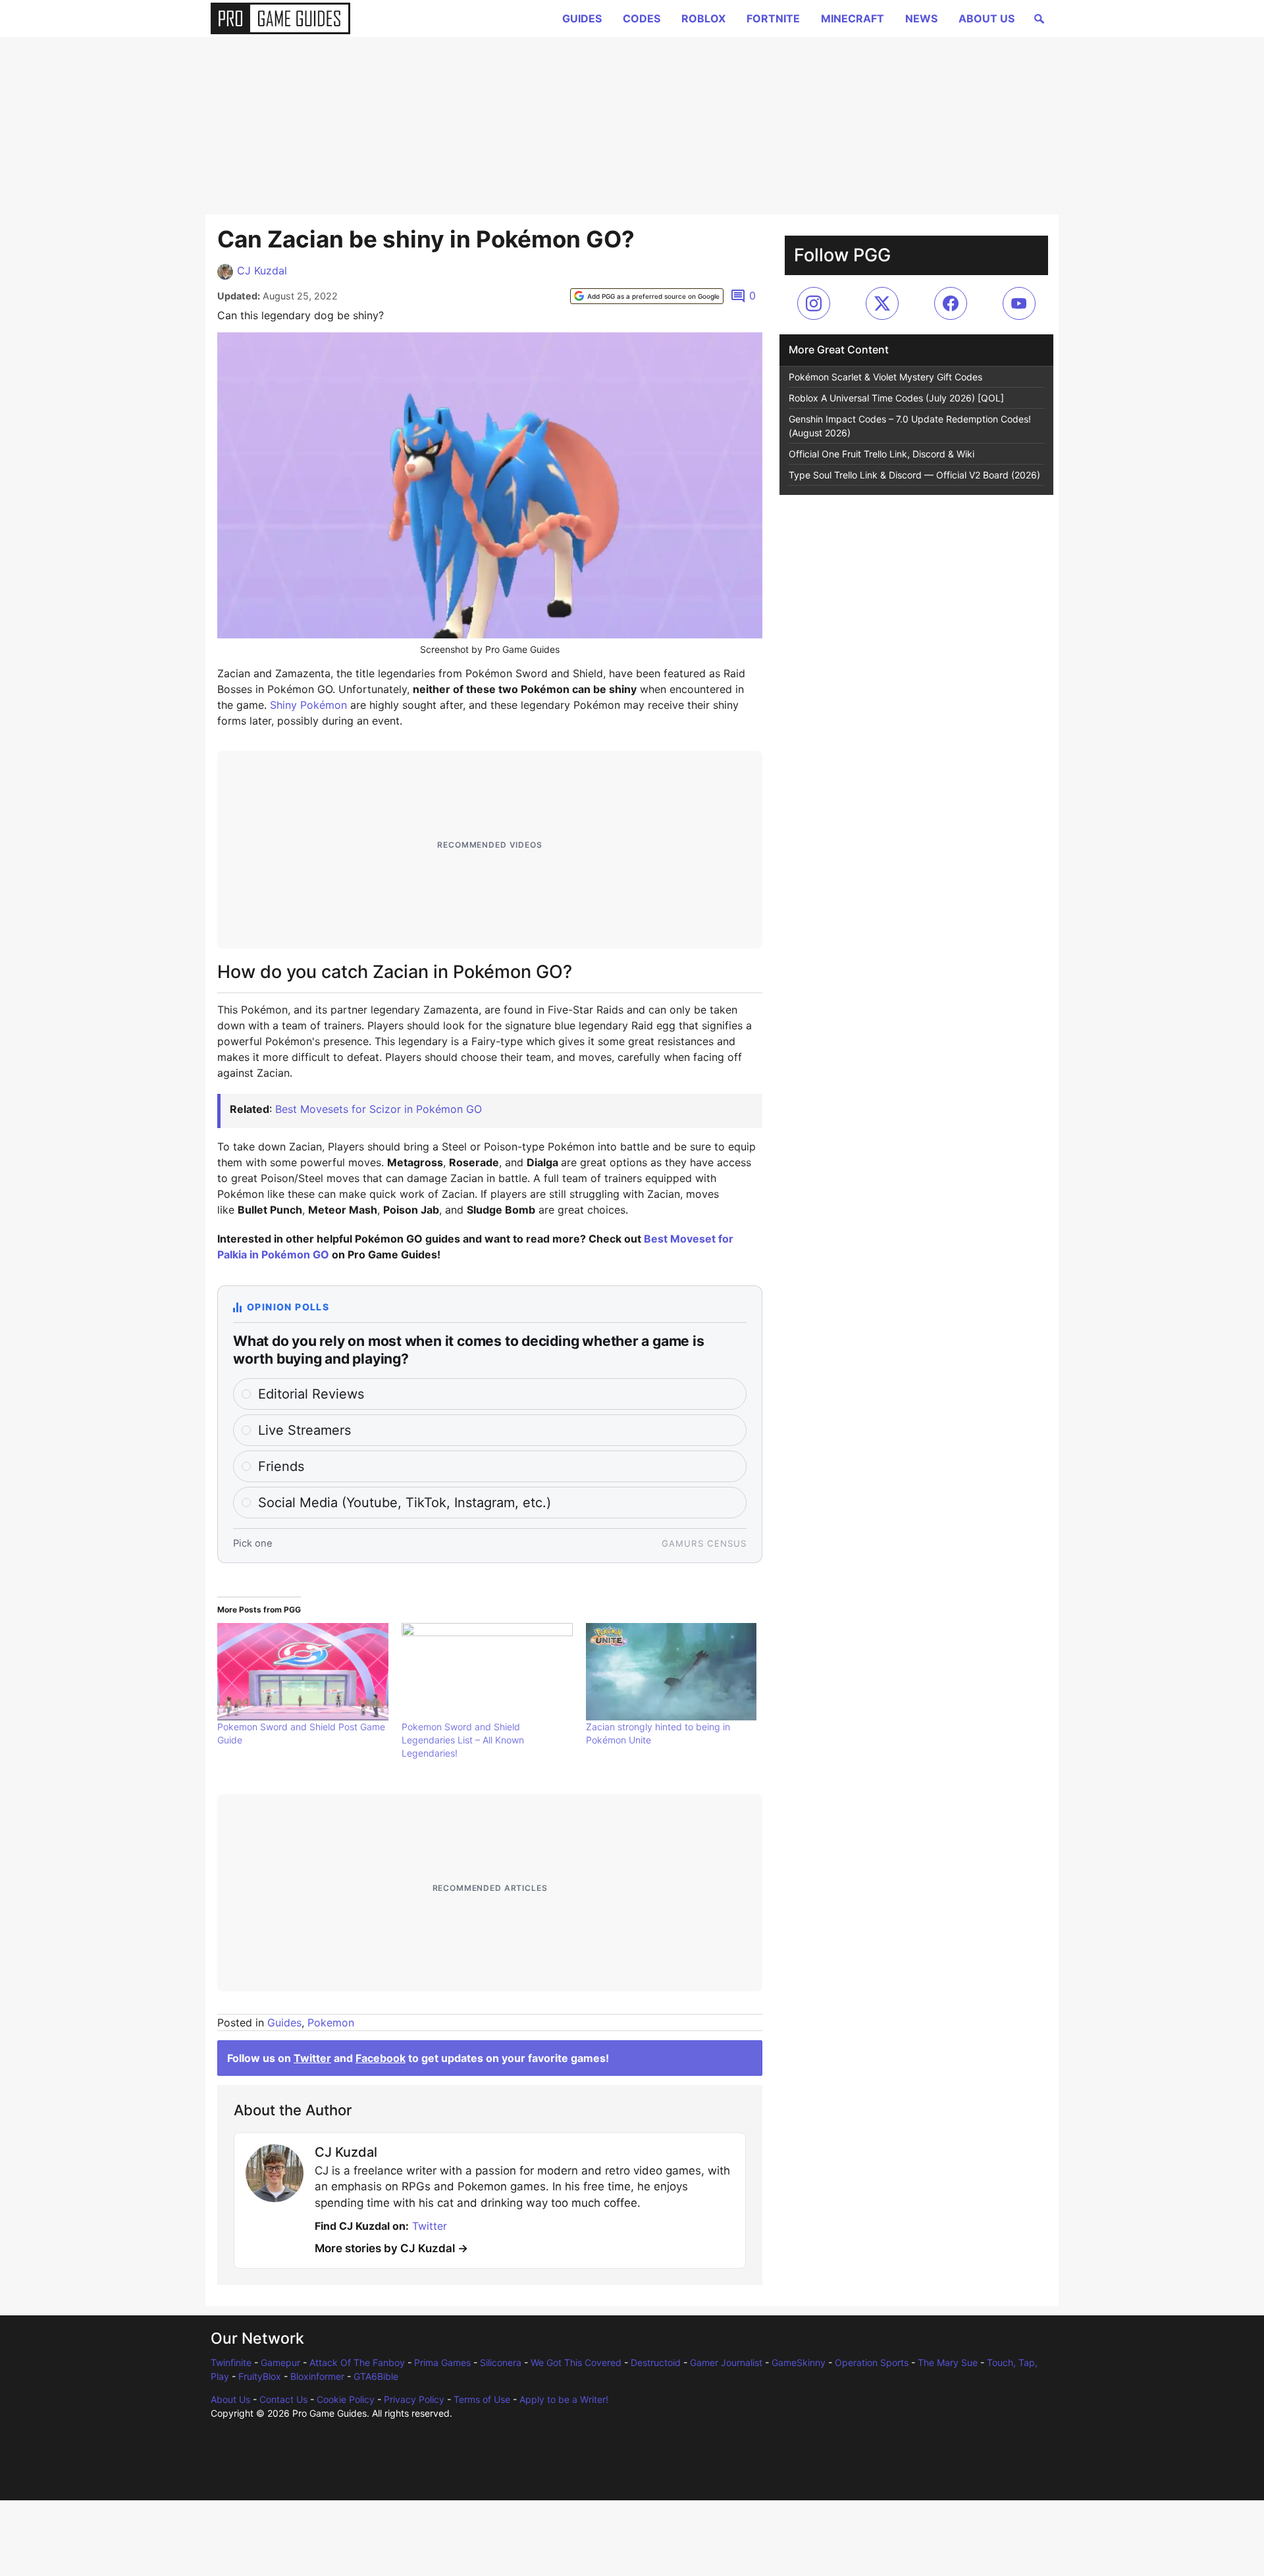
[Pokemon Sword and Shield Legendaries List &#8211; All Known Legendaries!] (487, 1672)
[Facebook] (951, 303)
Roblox (703, 18)
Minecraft (853, 18)
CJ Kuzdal (262, 270)
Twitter (312, 2058)
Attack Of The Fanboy (357, 2362)
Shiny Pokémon (308, 705)
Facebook (381, 2058)
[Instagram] (814, 303)
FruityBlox (260, 2376)
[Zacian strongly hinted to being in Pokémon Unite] (671, 1672)
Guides (582, 18)
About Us (987, 18)
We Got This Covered (576, 2362)
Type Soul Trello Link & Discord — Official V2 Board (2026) (914, 475)
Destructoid (656, 2362)
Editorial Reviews (311, 1394)
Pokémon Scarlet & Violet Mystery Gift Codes (885, 377)
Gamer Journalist (726, 2362)
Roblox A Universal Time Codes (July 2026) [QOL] (896, 398)
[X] (882, 303)
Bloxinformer (317, 2376)
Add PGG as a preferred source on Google (653, 296)
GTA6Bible (376, 2376)
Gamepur (280, 2362)
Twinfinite (231, 2362)
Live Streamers (304, 1430)
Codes (642, 18)
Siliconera (501, 2362)
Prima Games (442, 2362)
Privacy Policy (414, 2399)
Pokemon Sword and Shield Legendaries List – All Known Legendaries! (463, 1740)
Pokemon (331, 2022)
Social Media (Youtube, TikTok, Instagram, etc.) (405, 1503)
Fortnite (773, 18)
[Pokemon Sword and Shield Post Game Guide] (303, 1672)
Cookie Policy (346, 2399)
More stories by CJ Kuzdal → (391, 2248)
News (921, 18)
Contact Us (283, 2399)
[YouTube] (1019, 303)
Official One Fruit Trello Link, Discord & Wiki (882, 454)
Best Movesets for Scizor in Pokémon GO (379, 1109)
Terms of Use (482, 2399)
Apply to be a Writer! (564, 2399)
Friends (281, 1466)
